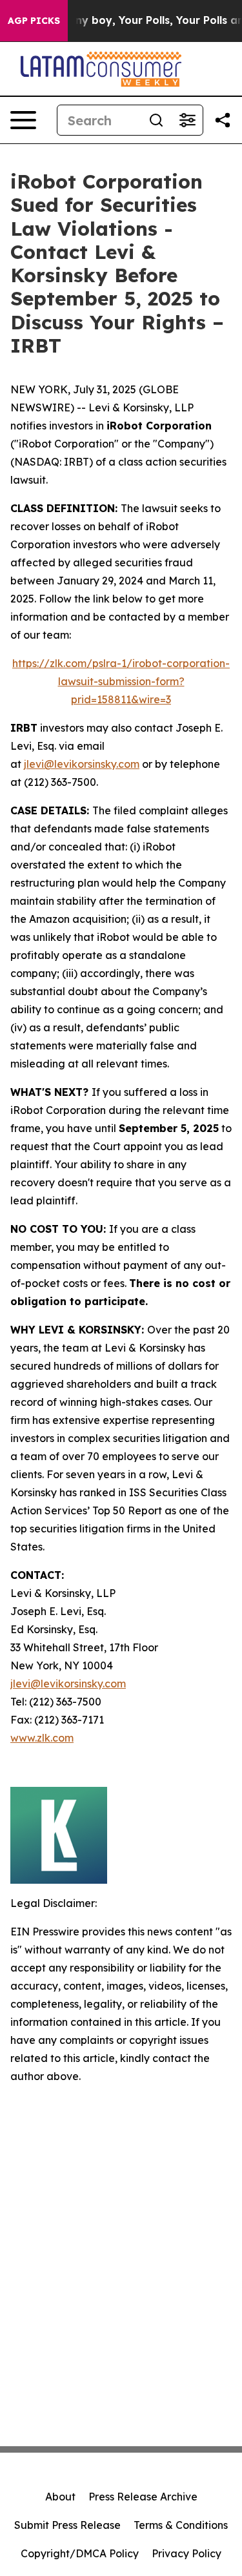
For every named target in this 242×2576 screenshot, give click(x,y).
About (60, 2497)
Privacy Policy (187, 2553)
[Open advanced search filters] (187, 120)
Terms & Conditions (181, 2525)
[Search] (156, 120)
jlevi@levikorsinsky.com (82, 764)
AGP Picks (34, 21)
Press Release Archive (143, 2497)
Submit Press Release (67, 2525)
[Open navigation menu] (23, 120)
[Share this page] (223, 120)
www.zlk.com (42, 1738)
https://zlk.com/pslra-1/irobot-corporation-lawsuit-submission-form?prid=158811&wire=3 (121, 681)
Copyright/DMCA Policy (80, 2553)
